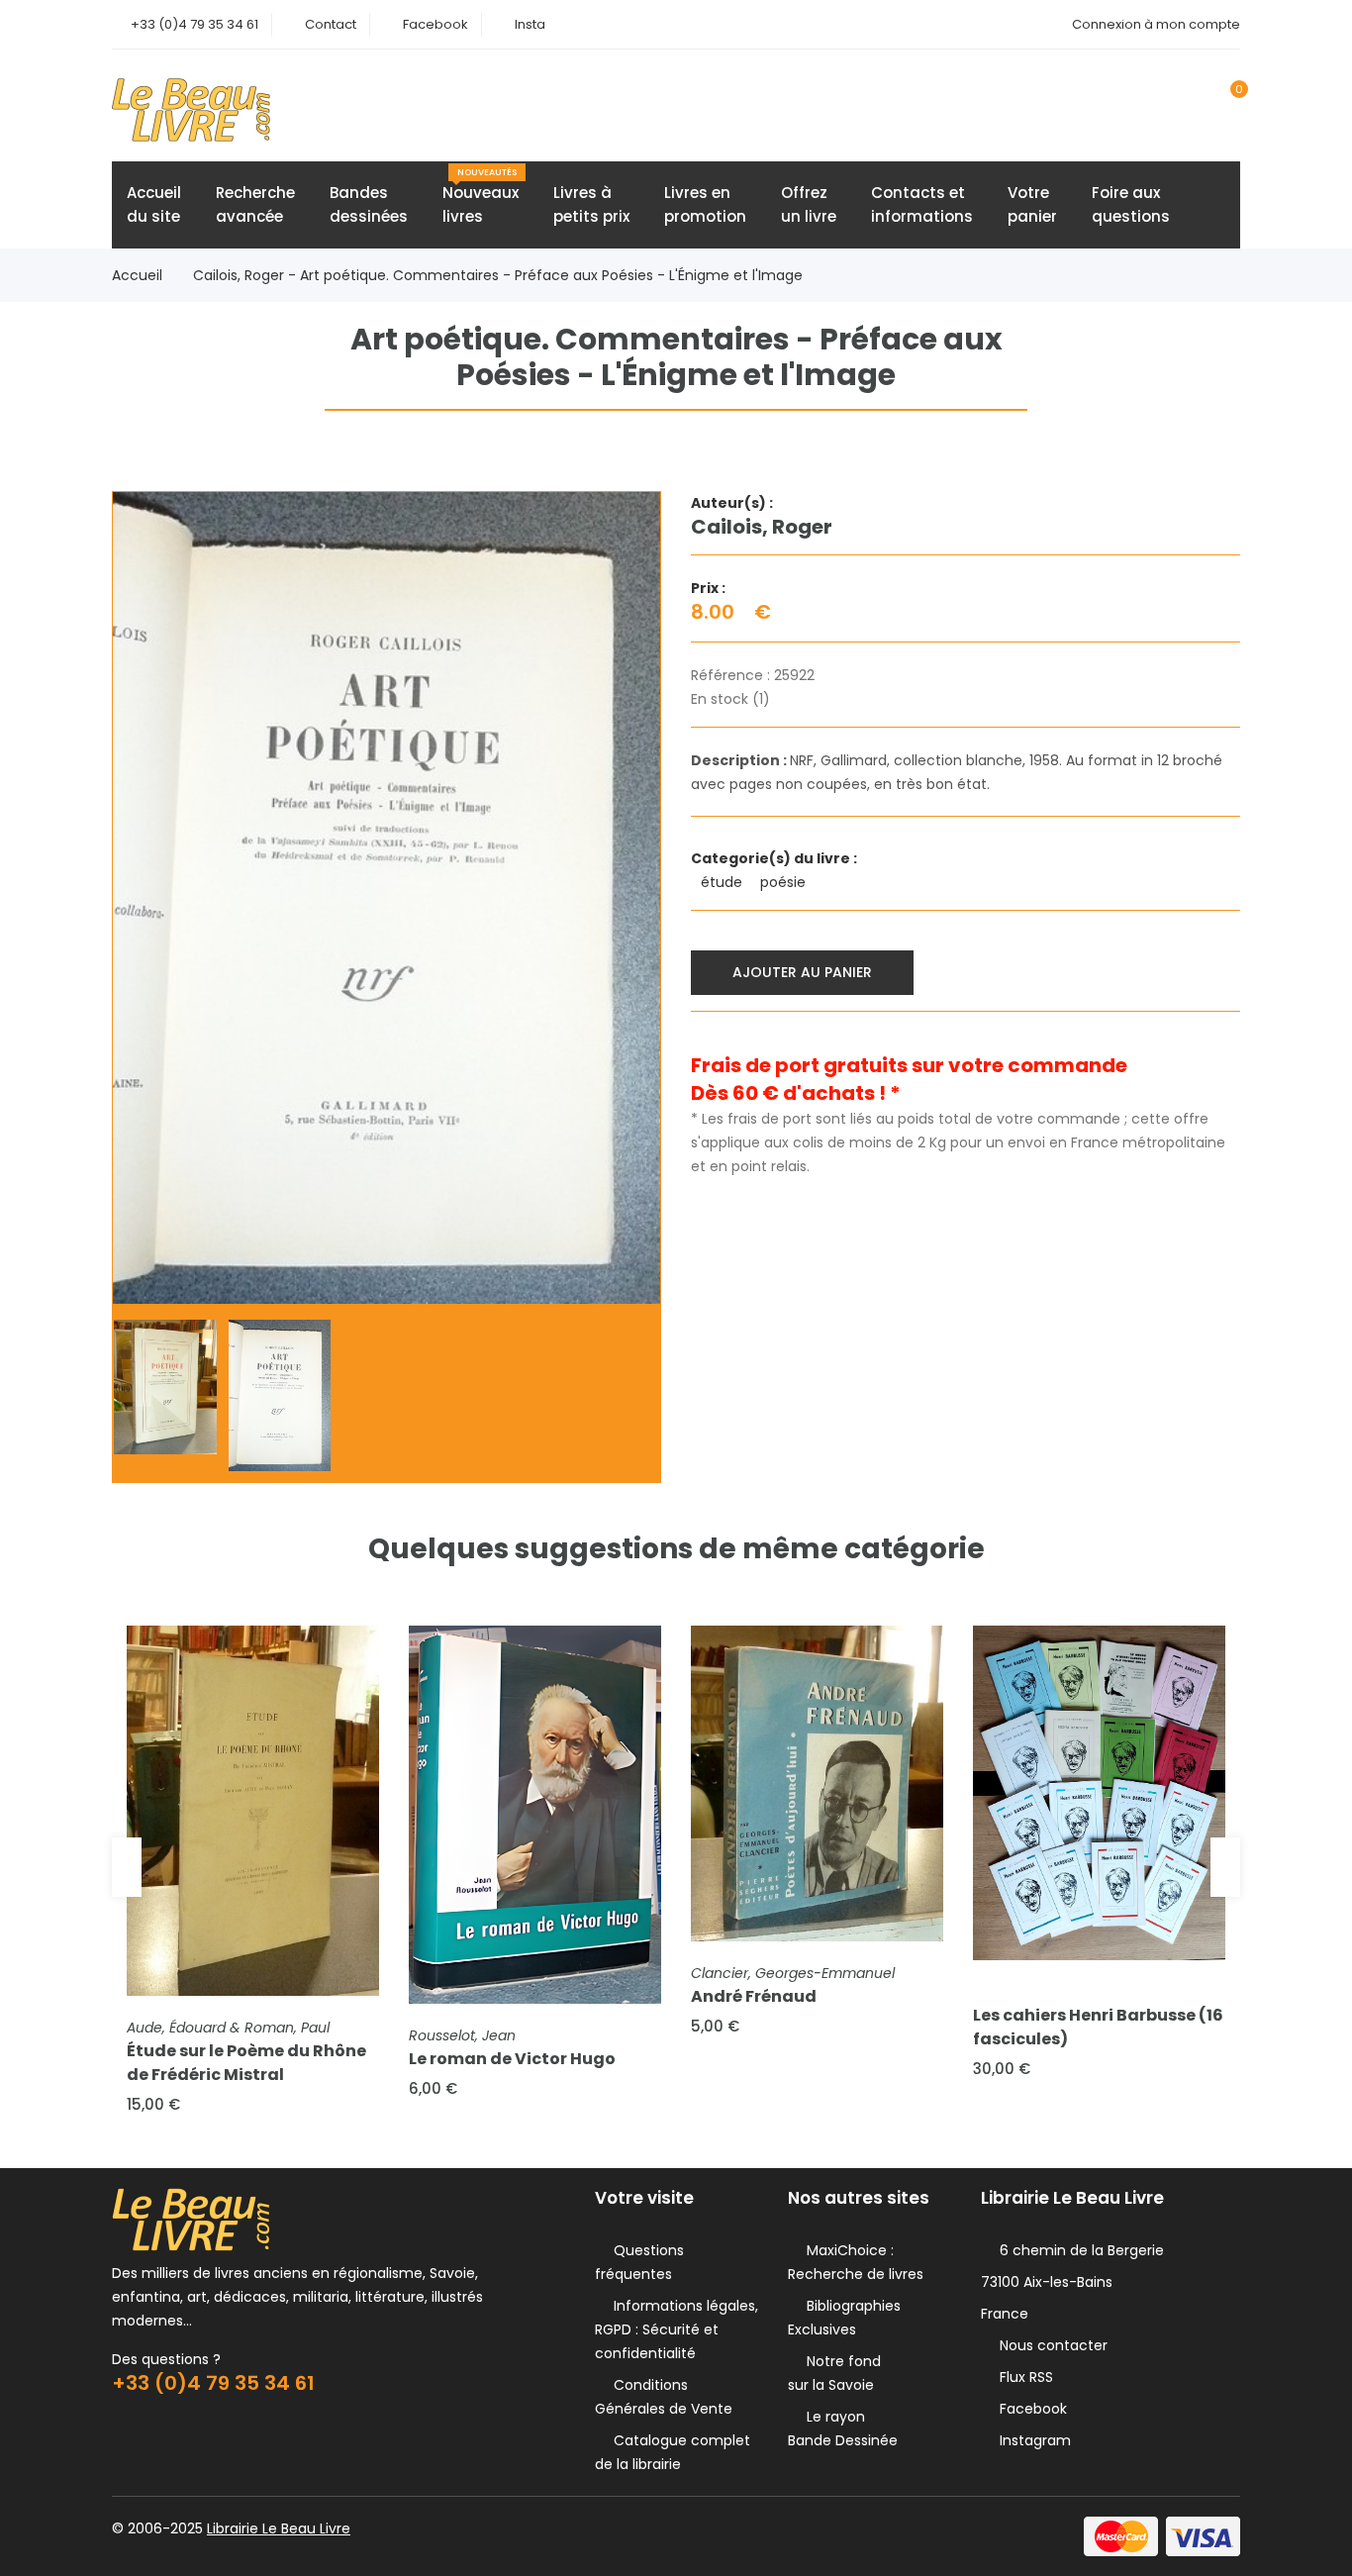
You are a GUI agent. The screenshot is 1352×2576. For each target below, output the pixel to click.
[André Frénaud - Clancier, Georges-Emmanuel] (817, 1783)
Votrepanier (1032, 204)
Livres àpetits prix (591, 204)
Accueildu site (154, 204)
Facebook (435, 24)
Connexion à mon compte (1156, 24)
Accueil (137, 275)
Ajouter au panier (802, 972)
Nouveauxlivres (481, 197)
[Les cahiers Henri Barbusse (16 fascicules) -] (1099, 1793)
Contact (331, 24)
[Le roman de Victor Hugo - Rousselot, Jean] (535, 1815)
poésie (785, 882)
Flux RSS (1022, 2377)
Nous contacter (1050, 2345)
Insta (530, 24)
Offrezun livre (809, 204)
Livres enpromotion (705, 204)
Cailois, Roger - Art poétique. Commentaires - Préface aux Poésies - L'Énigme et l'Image (498, 275)
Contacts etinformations (922, 204)
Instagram (1031, 2440)
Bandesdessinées (369, 204)
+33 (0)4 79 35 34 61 (194, 24)
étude (724, 882)
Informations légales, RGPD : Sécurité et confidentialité (676, 2329)
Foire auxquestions (1131, 204)
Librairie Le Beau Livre (279, 2528)
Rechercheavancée (255, 204)
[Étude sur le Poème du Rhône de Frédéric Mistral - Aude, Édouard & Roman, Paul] (253, 1811)
